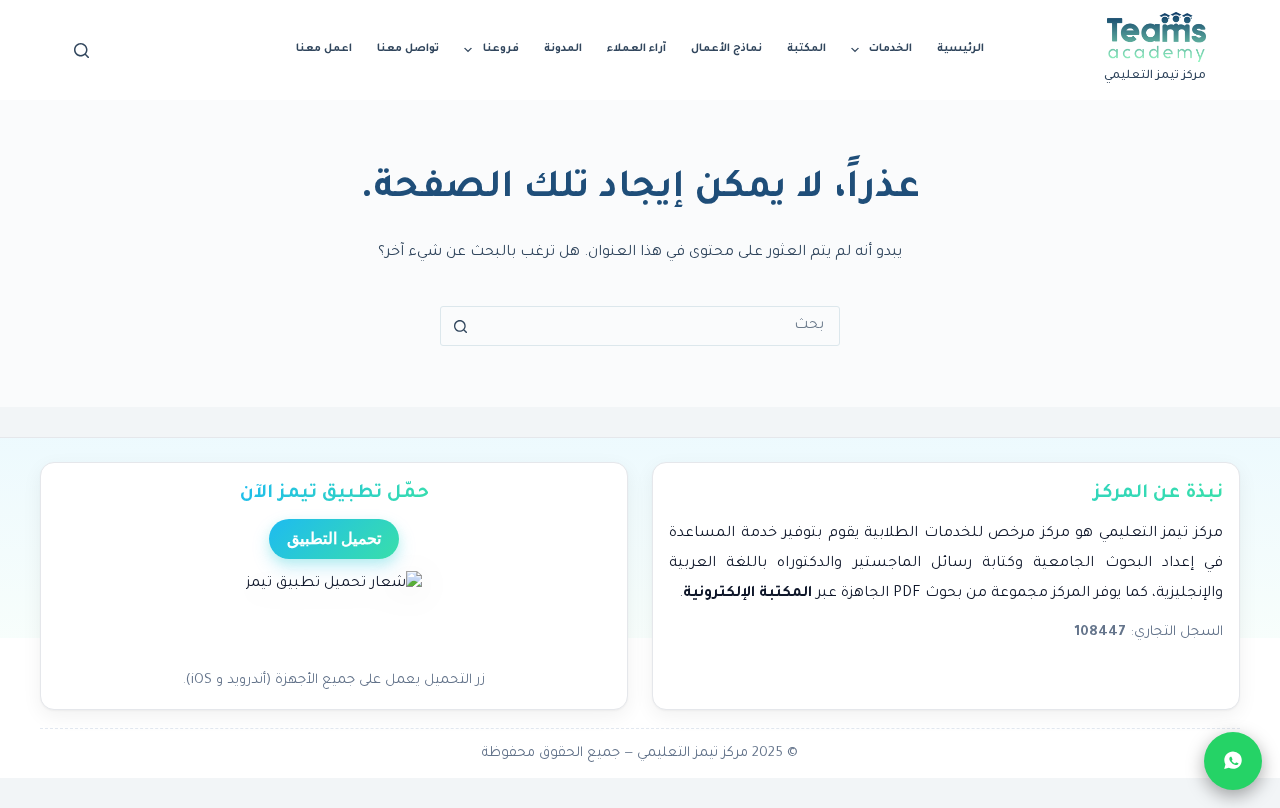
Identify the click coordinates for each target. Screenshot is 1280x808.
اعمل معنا (324, 49)
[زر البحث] (460, 326)
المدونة (563, 49)
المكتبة (806, 49)
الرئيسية (960, 49)
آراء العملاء (636, 49)
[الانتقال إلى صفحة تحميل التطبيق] (334, 615)
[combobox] (659, 326)
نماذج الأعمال (726, 49)
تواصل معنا (408, 49)
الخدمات (890, 49)
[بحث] (81, 50)
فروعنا (501, 49)
